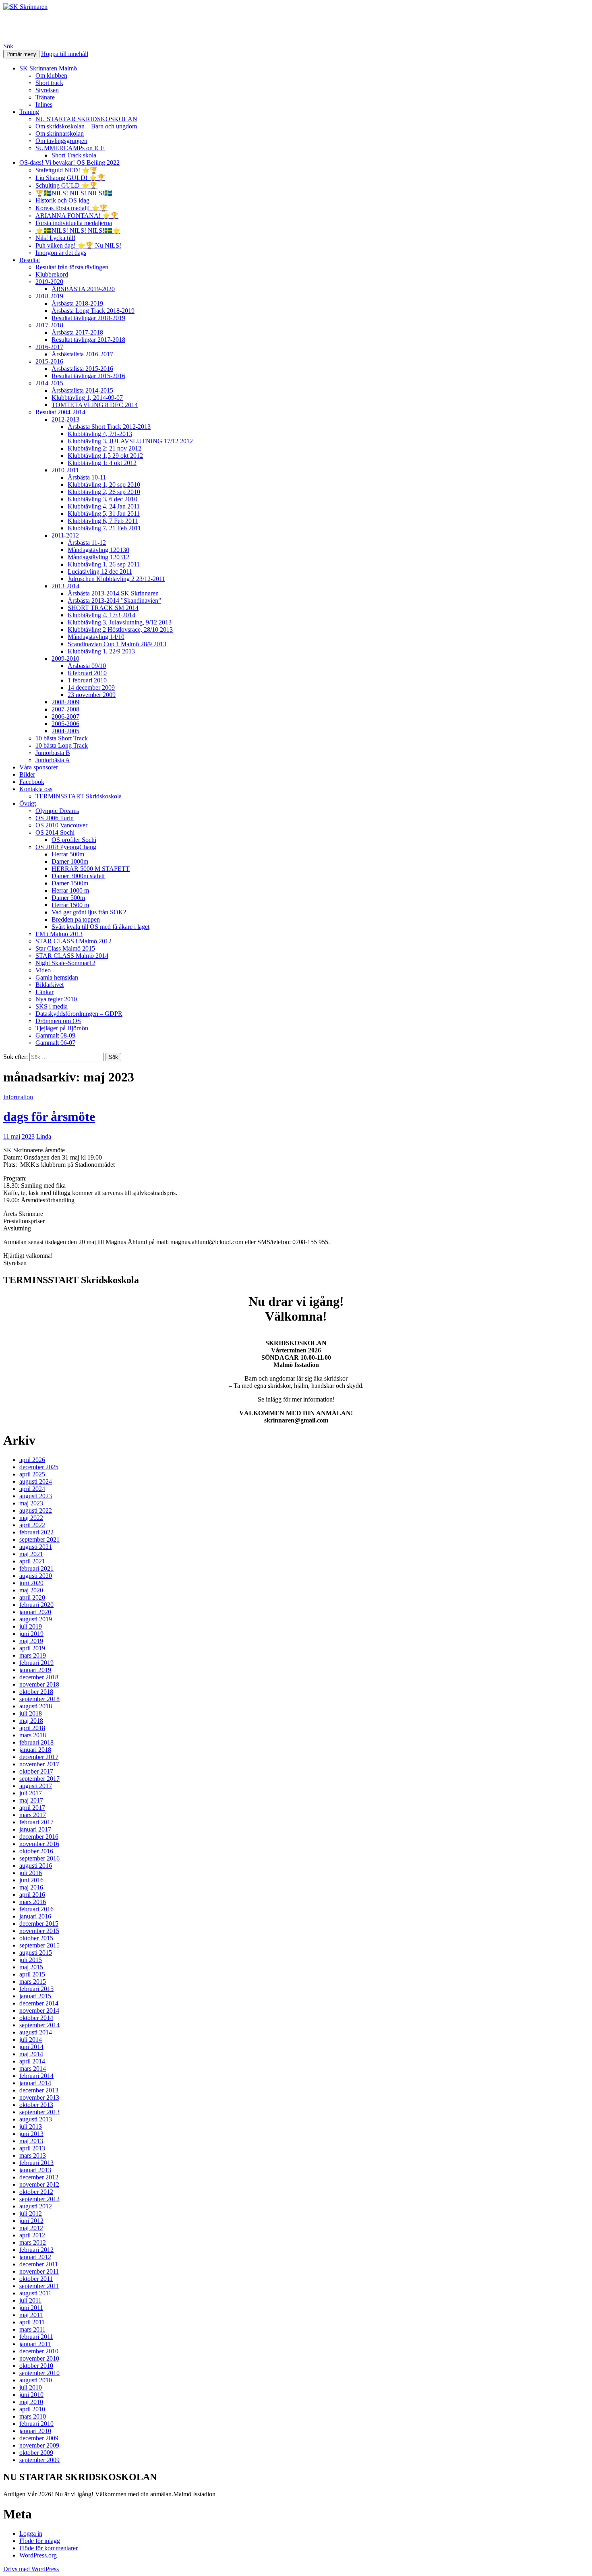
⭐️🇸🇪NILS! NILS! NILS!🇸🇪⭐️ (78, 231)
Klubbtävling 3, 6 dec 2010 (102, 499)
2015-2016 (49, 361)
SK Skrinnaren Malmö (48, 68)
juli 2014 (31, 2040)
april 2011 (32, 2322)
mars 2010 (33, 2416)
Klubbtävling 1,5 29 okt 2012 (105, 456)
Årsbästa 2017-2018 (77, 332)
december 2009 (39, 2438)
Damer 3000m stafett (78, 876)
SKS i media (52, 1006)
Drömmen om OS (58, 1021)
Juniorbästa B (53, 753)
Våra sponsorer (39, 767)
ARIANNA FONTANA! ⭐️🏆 (77, 216)
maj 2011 (31, 2315)
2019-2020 (49, 282)
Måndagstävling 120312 (98, 557)
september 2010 (39, 2373)
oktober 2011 (36, 2279)
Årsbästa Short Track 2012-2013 (109, 427)
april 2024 (32, 1489)
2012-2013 (65, 419)
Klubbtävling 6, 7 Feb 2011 (103, 521)
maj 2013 (31, 2141)
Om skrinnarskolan (60, 133)
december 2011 (39, 2264)
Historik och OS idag (62, 200)
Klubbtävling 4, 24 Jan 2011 (104, 506)
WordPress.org (38, 2555)
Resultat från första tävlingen (72, 267)
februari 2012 (36, 2250)
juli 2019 (31, 1626)
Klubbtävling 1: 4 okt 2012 (102, 463)
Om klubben (51, 75)
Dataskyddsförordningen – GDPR (79, 1014)
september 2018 (39, 1699)
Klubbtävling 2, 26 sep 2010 (104, 492)
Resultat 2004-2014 (60, 412)
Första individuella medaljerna (74, 223)
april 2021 (32, 1561)
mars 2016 (33, 1902)
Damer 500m (68, 898)
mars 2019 (33, 1655)
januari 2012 (35, 2257)
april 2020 (32, 1597)
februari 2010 (36, 2424)
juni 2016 (31, 1880)
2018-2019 (49, 296)
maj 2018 (31, 1721)
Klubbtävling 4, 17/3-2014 (101, 615)
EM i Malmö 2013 (59, 934)
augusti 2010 (36, 2380)
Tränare (45, 97)
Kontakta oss (36, 789)
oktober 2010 (36, 2366)
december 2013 (39, 2090)
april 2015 (32, 1974)
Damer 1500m (70, 883)
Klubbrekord (52, 274)
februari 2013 (36, 2163)
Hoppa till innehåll (65, 54)
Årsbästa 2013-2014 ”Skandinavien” (114, 601)
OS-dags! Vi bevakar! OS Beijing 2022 (69, 162)
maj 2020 (31, 1590)
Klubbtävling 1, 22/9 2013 (101, 651)
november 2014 (39, 2011)
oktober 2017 (36, 1771)
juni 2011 (31, 2308)
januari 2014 (35, 2083)
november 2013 (39, 2097)
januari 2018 (35, 1750)
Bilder (27, 774)
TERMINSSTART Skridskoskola (79, 796)
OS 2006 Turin (55, 818)
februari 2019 (36, 1663)
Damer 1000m (70, 861)
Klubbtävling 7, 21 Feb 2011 (104, 528)
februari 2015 (36, 1989)
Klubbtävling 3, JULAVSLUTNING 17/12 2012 (130, 441)
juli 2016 (31, 1873)
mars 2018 (33, 1735)
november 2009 (39, 2445)
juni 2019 (31, 1634)
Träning (29, 112)
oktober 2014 (36, 2018)
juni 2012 (31, 2221)
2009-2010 (65, 658)
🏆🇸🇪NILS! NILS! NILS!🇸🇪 (74, 193)
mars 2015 (33, 1982)
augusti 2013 (36, 2119)
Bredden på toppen (76, 919)
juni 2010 (31, 2395)
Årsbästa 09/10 (87, 666)
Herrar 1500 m (70, 905)
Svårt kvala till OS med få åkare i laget (100, 927)
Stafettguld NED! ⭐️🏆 (67, 170)
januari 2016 (35, 1916)
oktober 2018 (36, 1692)
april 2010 (32, 2409)
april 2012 (32, 2235)
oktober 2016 (36, 1851)
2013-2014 (65, 586)
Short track (49, 83)
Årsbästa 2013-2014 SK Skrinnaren (113, 593)
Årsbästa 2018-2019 (77, 303)
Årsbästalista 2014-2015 (82, 390)
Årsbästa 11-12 (87, 543)
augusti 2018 (36, 1706)
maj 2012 (31, 2228)
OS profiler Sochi (74, 840)
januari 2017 (35, 1829)
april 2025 (32, 1474)
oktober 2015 (36, 1938)
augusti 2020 (36, 1576)
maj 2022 (31, 1518)
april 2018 (32, 1728)
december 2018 (39, 1677)
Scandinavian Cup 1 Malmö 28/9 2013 (117, 644)
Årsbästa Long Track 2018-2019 (93, 311)
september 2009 (39, 2460)
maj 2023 (31, 1503)
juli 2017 (31, 1793)
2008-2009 (65, 702)
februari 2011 (36, 2337)
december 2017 (39, 1757)
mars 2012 (33, 2242)
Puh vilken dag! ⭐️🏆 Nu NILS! (78, 245)
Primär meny (21, 54)
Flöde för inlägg (40, 2541)
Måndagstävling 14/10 (96, 637)
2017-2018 (49, 325)
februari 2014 (36, 2076)
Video (43, 970)
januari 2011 (35, 2344)
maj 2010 (31, 2402)
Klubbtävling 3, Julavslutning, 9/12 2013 (120, 622)
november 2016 (39, 1844)
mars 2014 (33, 2068)
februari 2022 (36, 1532)
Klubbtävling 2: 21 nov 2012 (105, 448)
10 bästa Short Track (62, 738)
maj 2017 (31, 1800)
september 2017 (39, 1779)
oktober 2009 (36, 2453)
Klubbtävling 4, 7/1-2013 (100, 434)
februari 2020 (36, 1605)
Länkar (45, 992)
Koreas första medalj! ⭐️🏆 (71, 208)
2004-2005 (65, 731)
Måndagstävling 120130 (98, 550)
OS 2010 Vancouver (61, 825)
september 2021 (39, 1539)
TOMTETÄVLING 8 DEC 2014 (95, 405)
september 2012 (39, 2199)
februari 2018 (36, 1742)
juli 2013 (31, 2126)
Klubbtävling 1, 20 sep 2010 (104, 485)
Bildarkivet (50, 985)
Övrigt (28, 803)
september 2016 (39, 1858)
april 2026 (32, 1460)
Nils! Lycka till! (55, 238)
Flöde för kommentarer (49, 2548)
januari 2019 (35, 1670)
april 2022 (32, 1525)
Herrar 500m (68, 854)
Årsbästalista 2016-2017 (82, 354)
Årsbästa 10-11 (87, 477)
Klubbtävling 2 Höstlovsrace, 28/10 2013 (120, 630)
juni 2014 (31, 2047)
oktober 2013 (36, 2105)
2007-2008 (65, 709)
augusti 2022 (36, 1510)
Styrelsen (47, 90)
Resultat (30, 260)
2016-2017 (49, 347)
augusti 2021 (36, 1547)
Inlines (44, 104)
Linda (44, 1136)
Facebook (32, 782)
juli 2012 (31, 2213)
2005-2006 (65, 724)
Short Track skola (74, 155)
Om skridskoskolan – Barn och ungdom (86, 126)
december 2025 (39, 1467)
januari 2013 (35, 2170)
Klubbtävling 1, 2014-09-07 (87, 398)
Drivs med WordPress (31, 2569)
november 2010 (39, 2358)
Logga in (31, 2534)
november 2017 (39, 1764)
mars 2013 (33, 2155)
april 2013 (32, 2148)
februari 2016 (36, 1909)
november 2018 (39, 1684)
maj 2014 (31, 2054)
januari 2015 (35, 1996)
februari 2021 (36, 1568)
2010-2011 (65, 470)
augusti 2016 (36, 1866)
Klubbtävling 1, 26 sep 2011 (104, 564)
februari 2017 (36, 1822)
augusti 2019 (36, 1619)
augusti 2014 (36, 2032)
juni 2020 (31, 1583)
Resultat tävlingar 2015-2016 (88, 376)
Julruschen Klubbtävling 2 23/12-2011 (116, 579)
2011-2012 (65, 535)
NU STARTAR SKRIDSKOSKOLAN (86, 119)
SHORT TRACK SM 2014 (103, 608)
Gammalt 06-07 (55, 1043)
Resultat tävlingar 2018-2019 (88, 318)
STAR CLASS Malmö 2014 (72, 956)
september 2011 (39, 2286)
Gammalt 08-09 (55, 1035)
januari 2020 (35, 1612)
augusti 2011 (35, 2293)
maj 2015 (31, 1967)
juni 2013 (31, 2134)
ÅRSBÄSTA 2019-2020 (83, 289)
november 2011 (39, 2271)
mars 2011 (32, 2329)
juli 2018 (31, 1713)
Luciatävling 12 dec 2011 (100, 572)
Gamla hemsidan (57, 977)
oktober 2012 (36, 2192)
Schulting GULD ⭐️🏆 (66, 185)
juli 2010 (31, 2387)
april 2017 (32, 1808)
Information (18, 1097)
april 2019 (32, 1648)
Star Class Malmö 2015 (65, 948)
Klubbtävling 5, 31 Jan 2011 (104, 514)
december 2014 (39, 2003)
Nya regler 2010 (56, 999)
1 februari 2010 (87, 680)
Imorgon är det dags (61, 253)
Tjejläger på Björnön (62, 1028)
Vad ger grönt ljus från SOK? (89, 912)
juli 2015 (31, 1960)
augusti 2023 (36, 1496)
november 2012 (39, 2184)
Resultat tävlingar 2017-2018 (88, 340)
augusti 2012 (36, 2206)
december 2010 (39, 2351)
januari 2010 (35, 2431)
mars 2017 (33, 1815)
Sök (8, 46)
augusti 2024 (36, 1481)
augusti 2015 (36, 1953)
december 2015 (39, 1924)
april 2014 (32, 2061)
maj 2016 (31, 1887)
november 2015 (39, 1931)
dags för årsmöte (49, 1116)
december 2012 (39, 2177)
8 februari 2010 (87, 673)
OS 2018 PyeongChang (66, 847)
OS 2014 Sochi (55, 832)
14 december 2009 (91, 687)
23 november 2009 (92, 695)
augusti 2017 (36, 1786)
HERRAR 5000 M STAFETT (91, 869)
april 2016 (32, 1895)
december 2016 (39, 1837)
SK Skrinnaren (45, 26)
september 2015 (39, 1945)
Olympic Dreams (57, 811)
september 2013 (39, 2112)
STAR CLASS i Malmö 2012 (73, 941)
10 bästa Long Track (62, 745)
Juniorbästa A (53, 760)
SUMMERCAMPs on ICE (70, 148)
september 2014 (39, 2025)
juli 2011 (30, 2300)
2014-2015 (49, 383)
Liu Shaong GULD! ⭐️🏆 (70, 178)
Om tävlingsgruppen (61, 141)
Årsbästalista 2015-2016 (82, 369)
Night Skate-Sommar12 (65, 963)
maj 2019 (31, 1641)
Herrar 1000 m (70, 890)
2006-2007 (65, 716)
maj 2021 (31, 1554)
